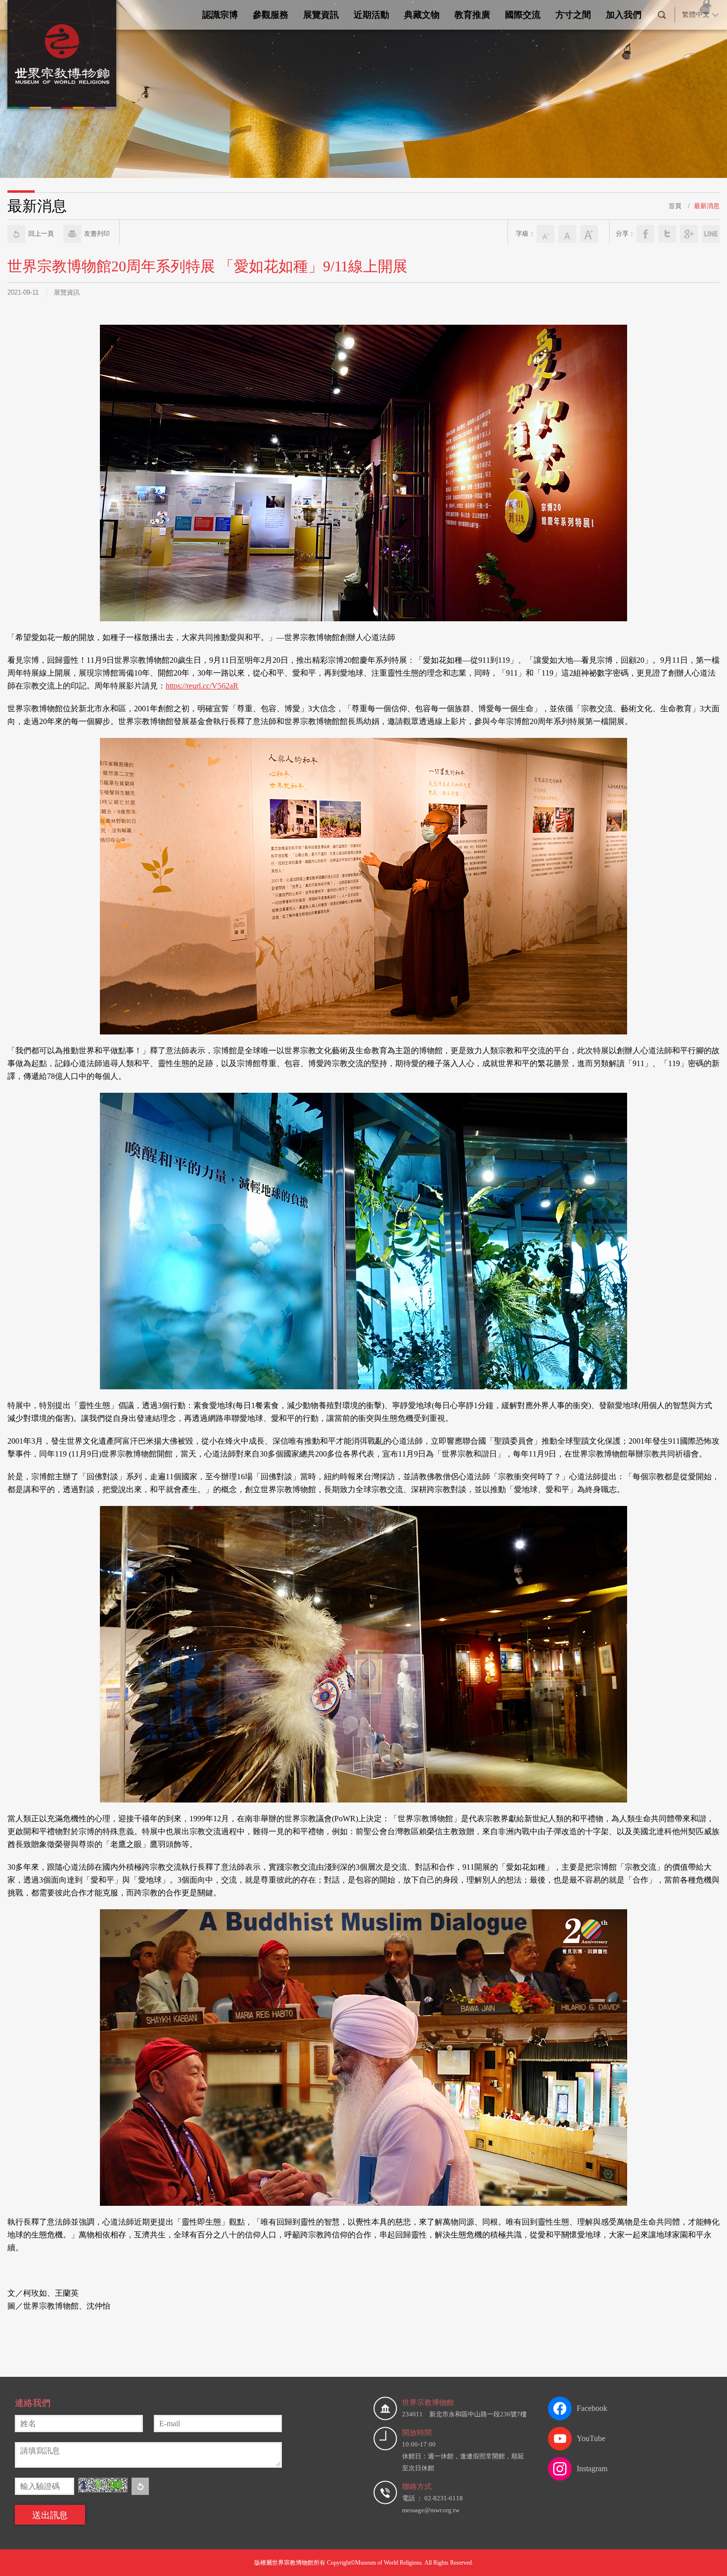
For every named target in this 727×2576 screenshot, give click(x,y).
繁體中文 (696, 15)
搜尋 (662, 15)
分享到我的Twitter (667, 234)
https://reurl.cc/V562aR (202, 686)
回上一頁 (41, 234)
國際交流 (523, 15)
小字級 (545, 234)
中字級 (567, 234)
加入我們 (624, 15)
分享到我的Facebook (645, 234)
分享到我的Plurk (711, 234)
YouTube (591, 2438)
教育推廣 (472, 15)
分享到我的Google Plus (689, 234)
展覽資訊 (321, 15)
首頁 (675, 206)
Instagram (592, 2469)
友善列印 (97, 234)
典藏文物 (422, 15)
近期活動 (371, 15)
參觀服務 (271, 15)
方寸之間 (573, 15)
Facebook (592, 2408)
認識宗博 (220, 15)
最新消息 (707, 206)
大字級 (589, 234)
